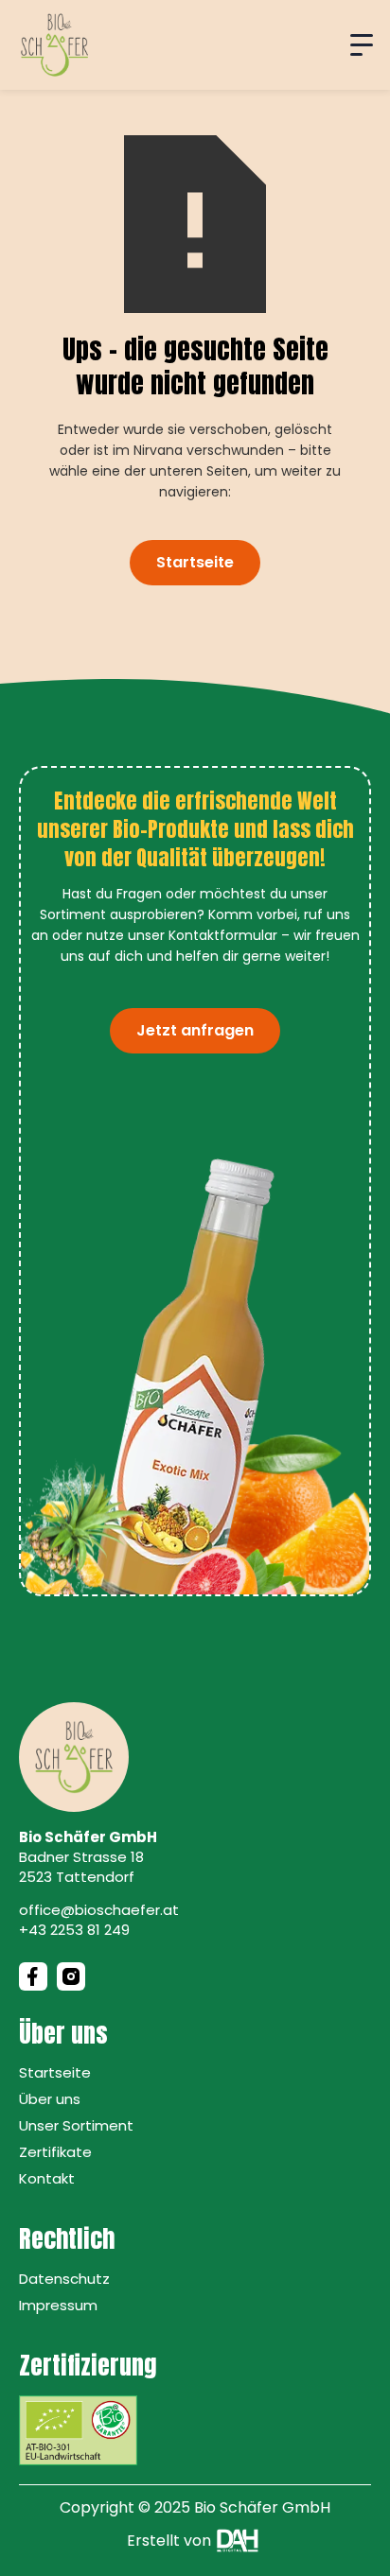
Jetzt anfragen (195, 1030)
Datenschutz (64, 2279)
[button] (362, 45)
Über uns (50, 2099)
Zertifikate (55, 2152)
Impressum (58, 2305)
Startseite (195, 562)
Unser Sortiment (76, 2125)
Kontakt (47, 2178)
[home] (54, 45)
